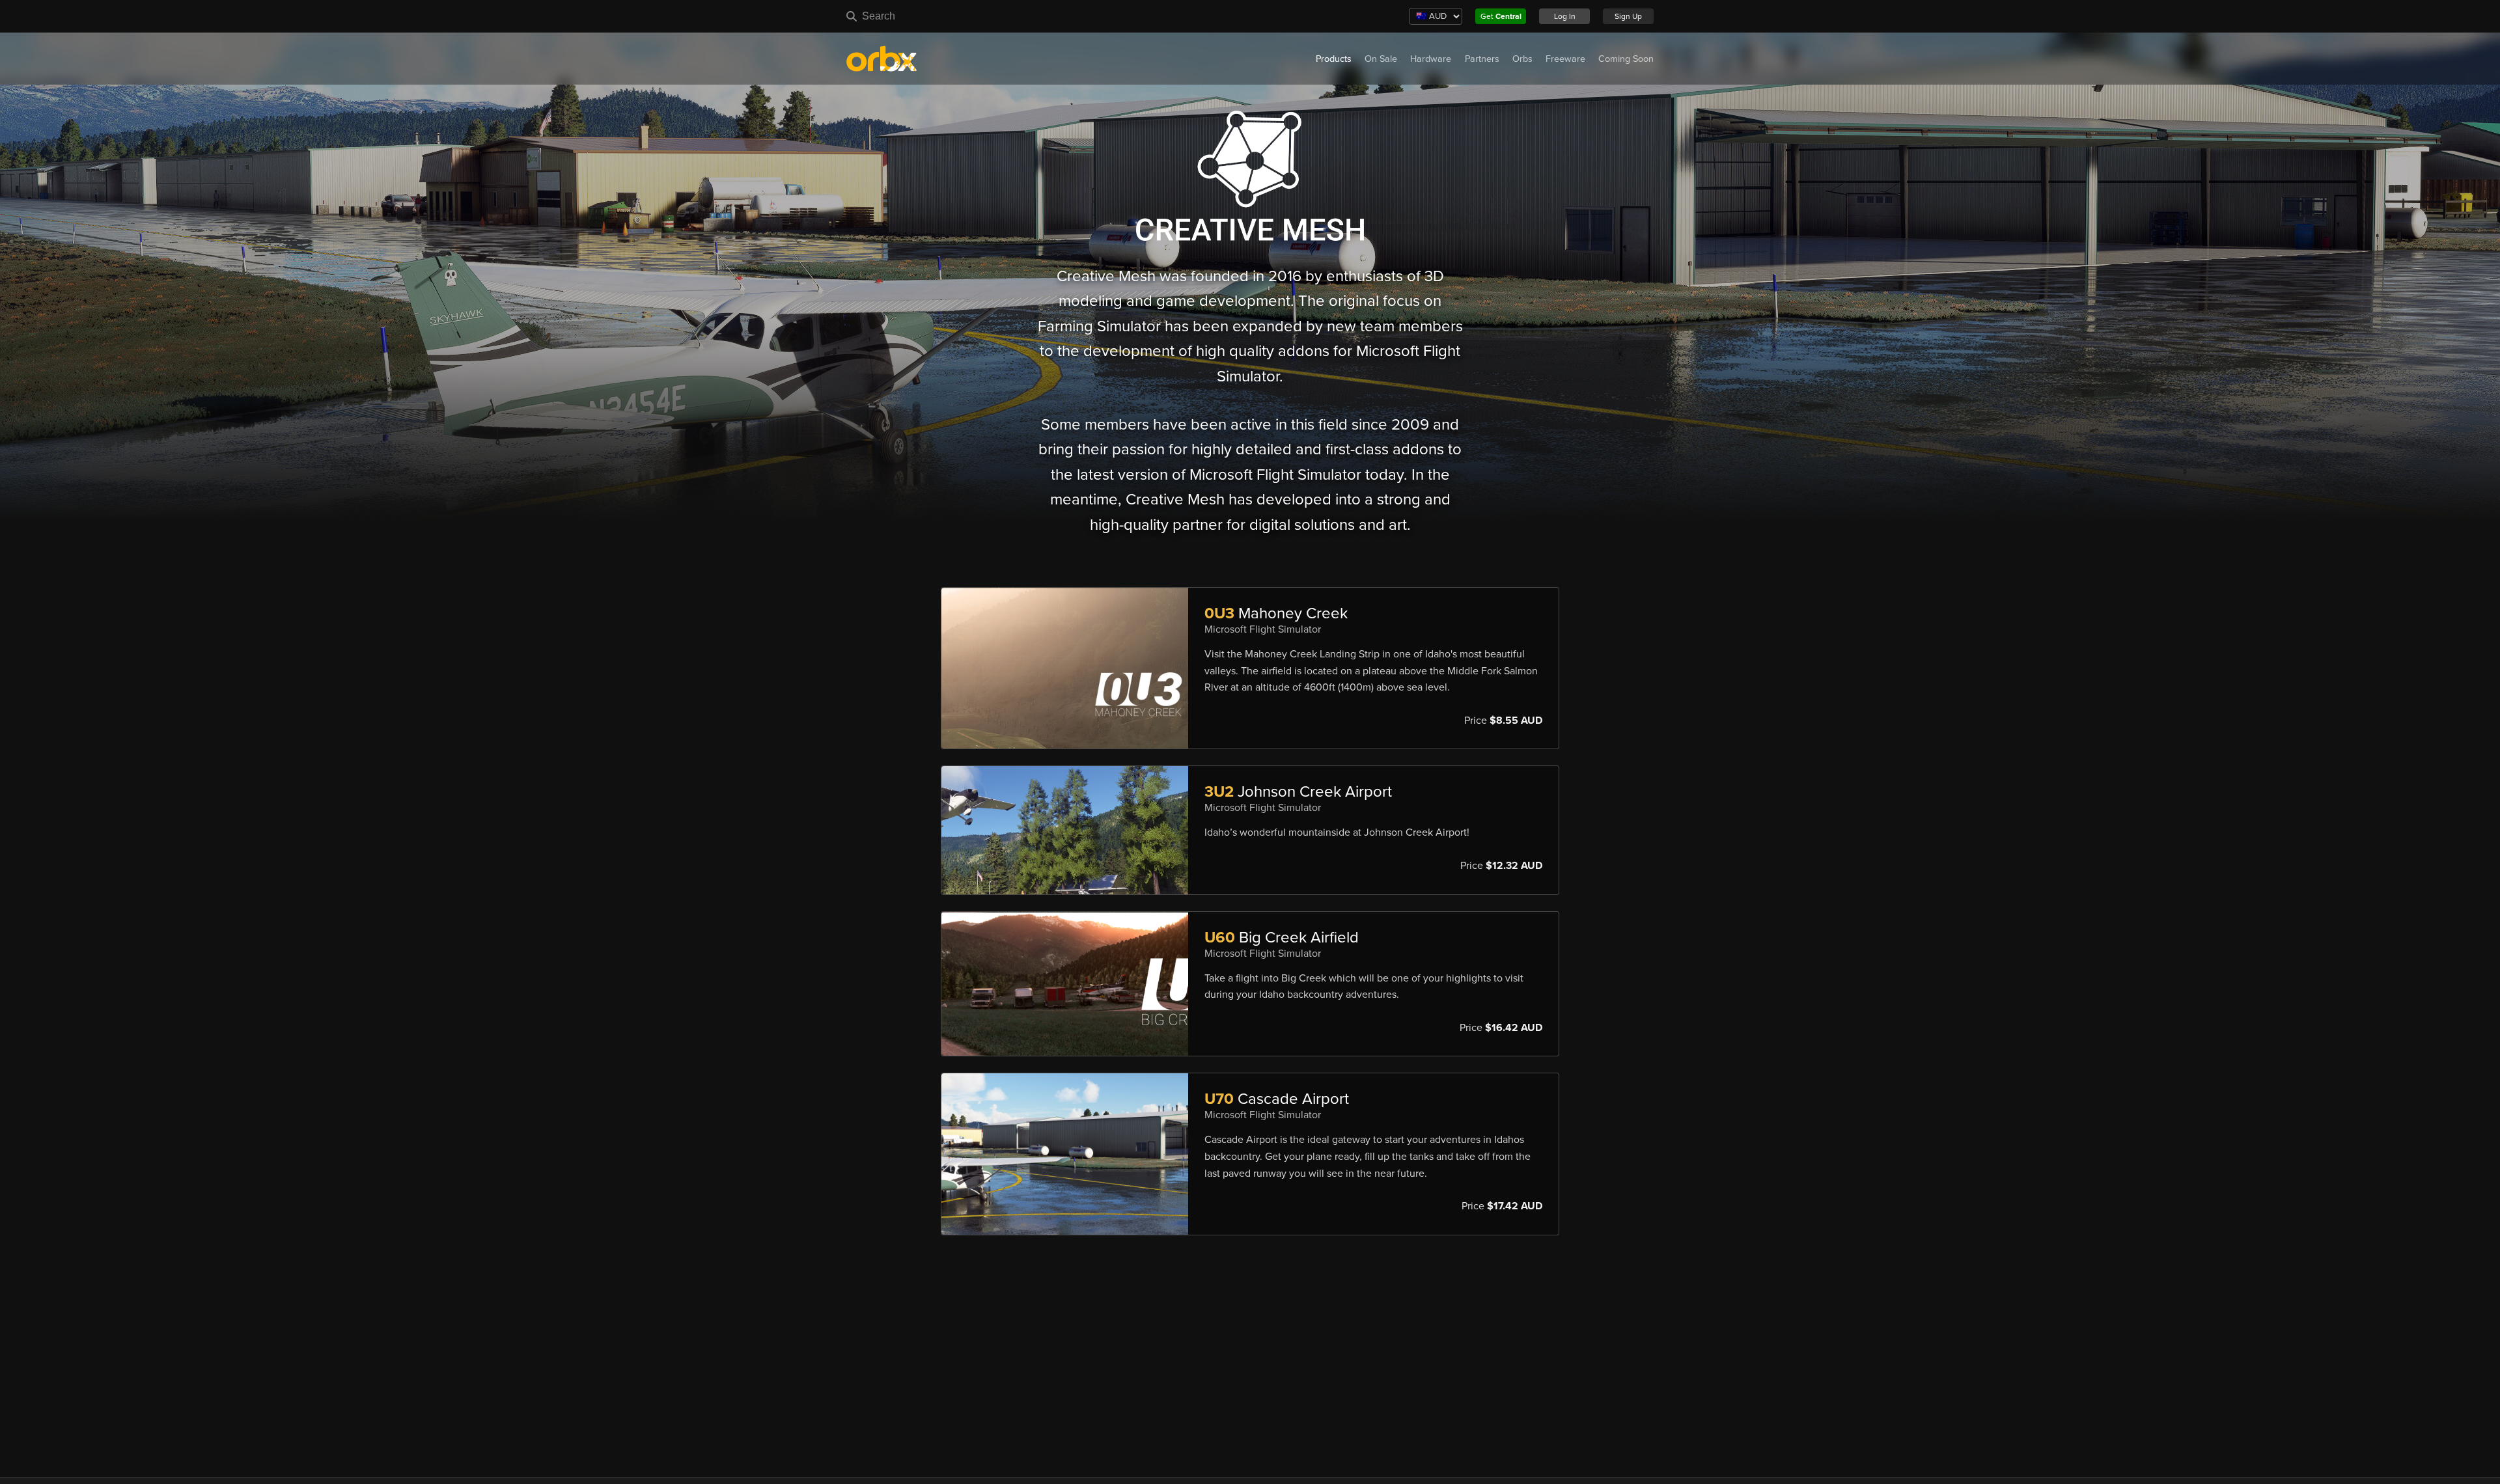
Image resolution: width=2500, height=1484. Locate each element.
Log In (1565, 16)
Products (1334, 59)
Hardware (1431, 59)
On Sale (1381, 59)
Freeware (1565, 59)
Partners (1482, 59)
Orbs (1522, 59)
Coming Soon (1626, 59)
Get (1501, 16)
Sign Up (1628, 16)
